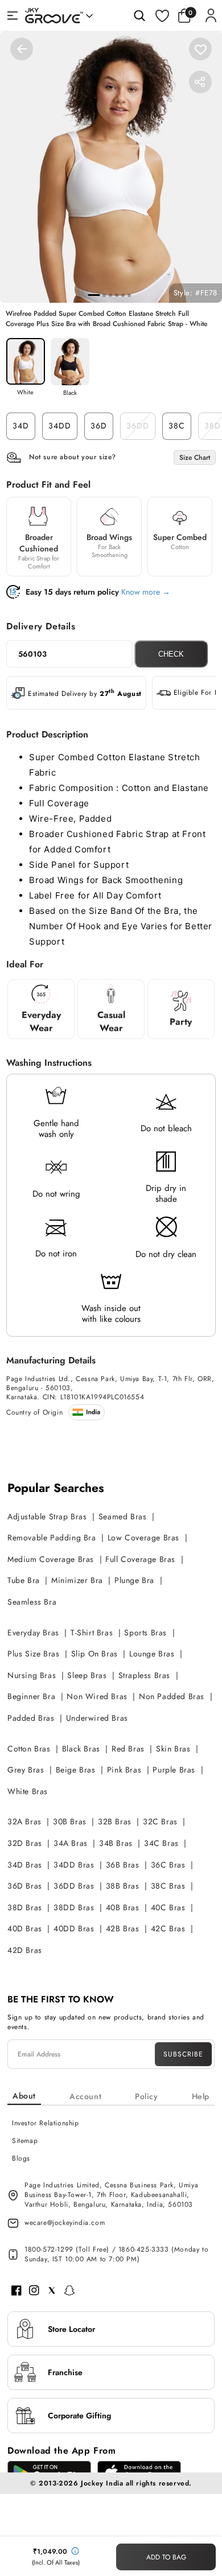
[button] (187, 15)
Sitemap (25, 2141)
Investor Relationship (46, 2123)
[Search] (139, 15)
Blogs (21, 2158)
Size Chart (195, 458)
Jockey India (102, 2483)
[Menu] (13, 15)
